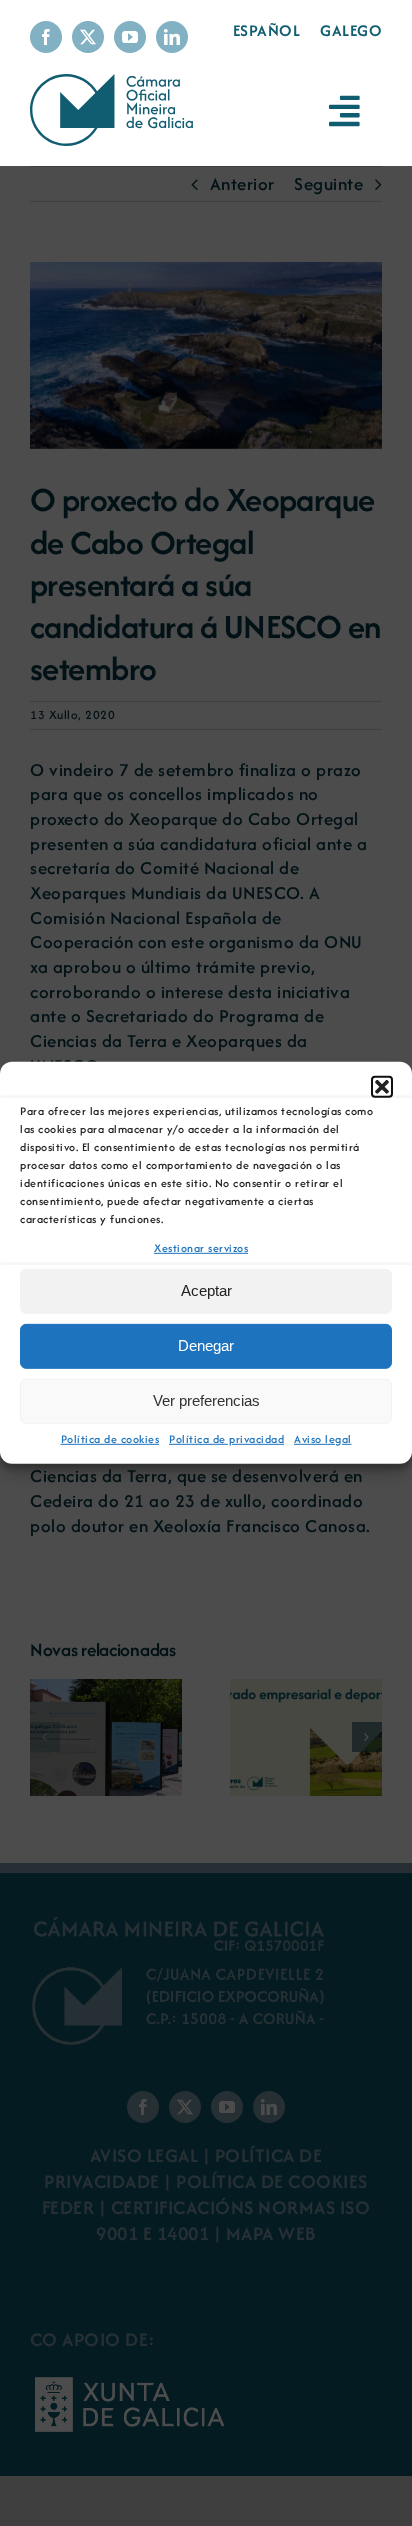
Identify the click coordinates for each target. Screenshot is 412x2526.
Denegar (206, 1345)
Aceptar (206, 1290)
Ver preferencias (206, 1400)
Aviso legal (323, 1439)
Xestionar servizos (201, 1248)
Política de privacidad (226, 1439)
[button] (382, 1087)
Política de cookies (110, 1439)
